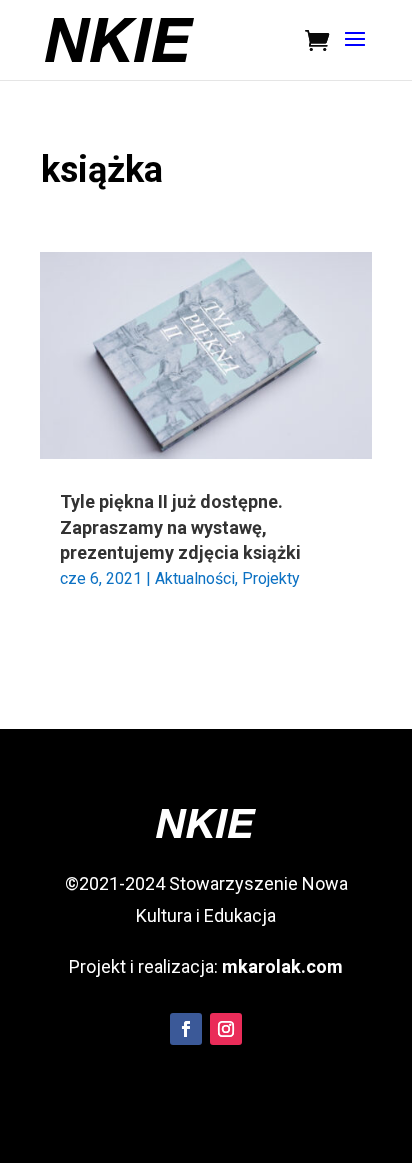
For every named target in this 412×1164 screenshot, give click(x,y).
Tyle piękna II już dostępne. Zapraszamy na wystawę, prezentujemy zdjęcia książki (180, 526)
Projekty (271, 578)
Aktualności (195, 578)
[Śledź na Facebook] (186, 1029)
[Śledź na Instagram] (226, 1029)
